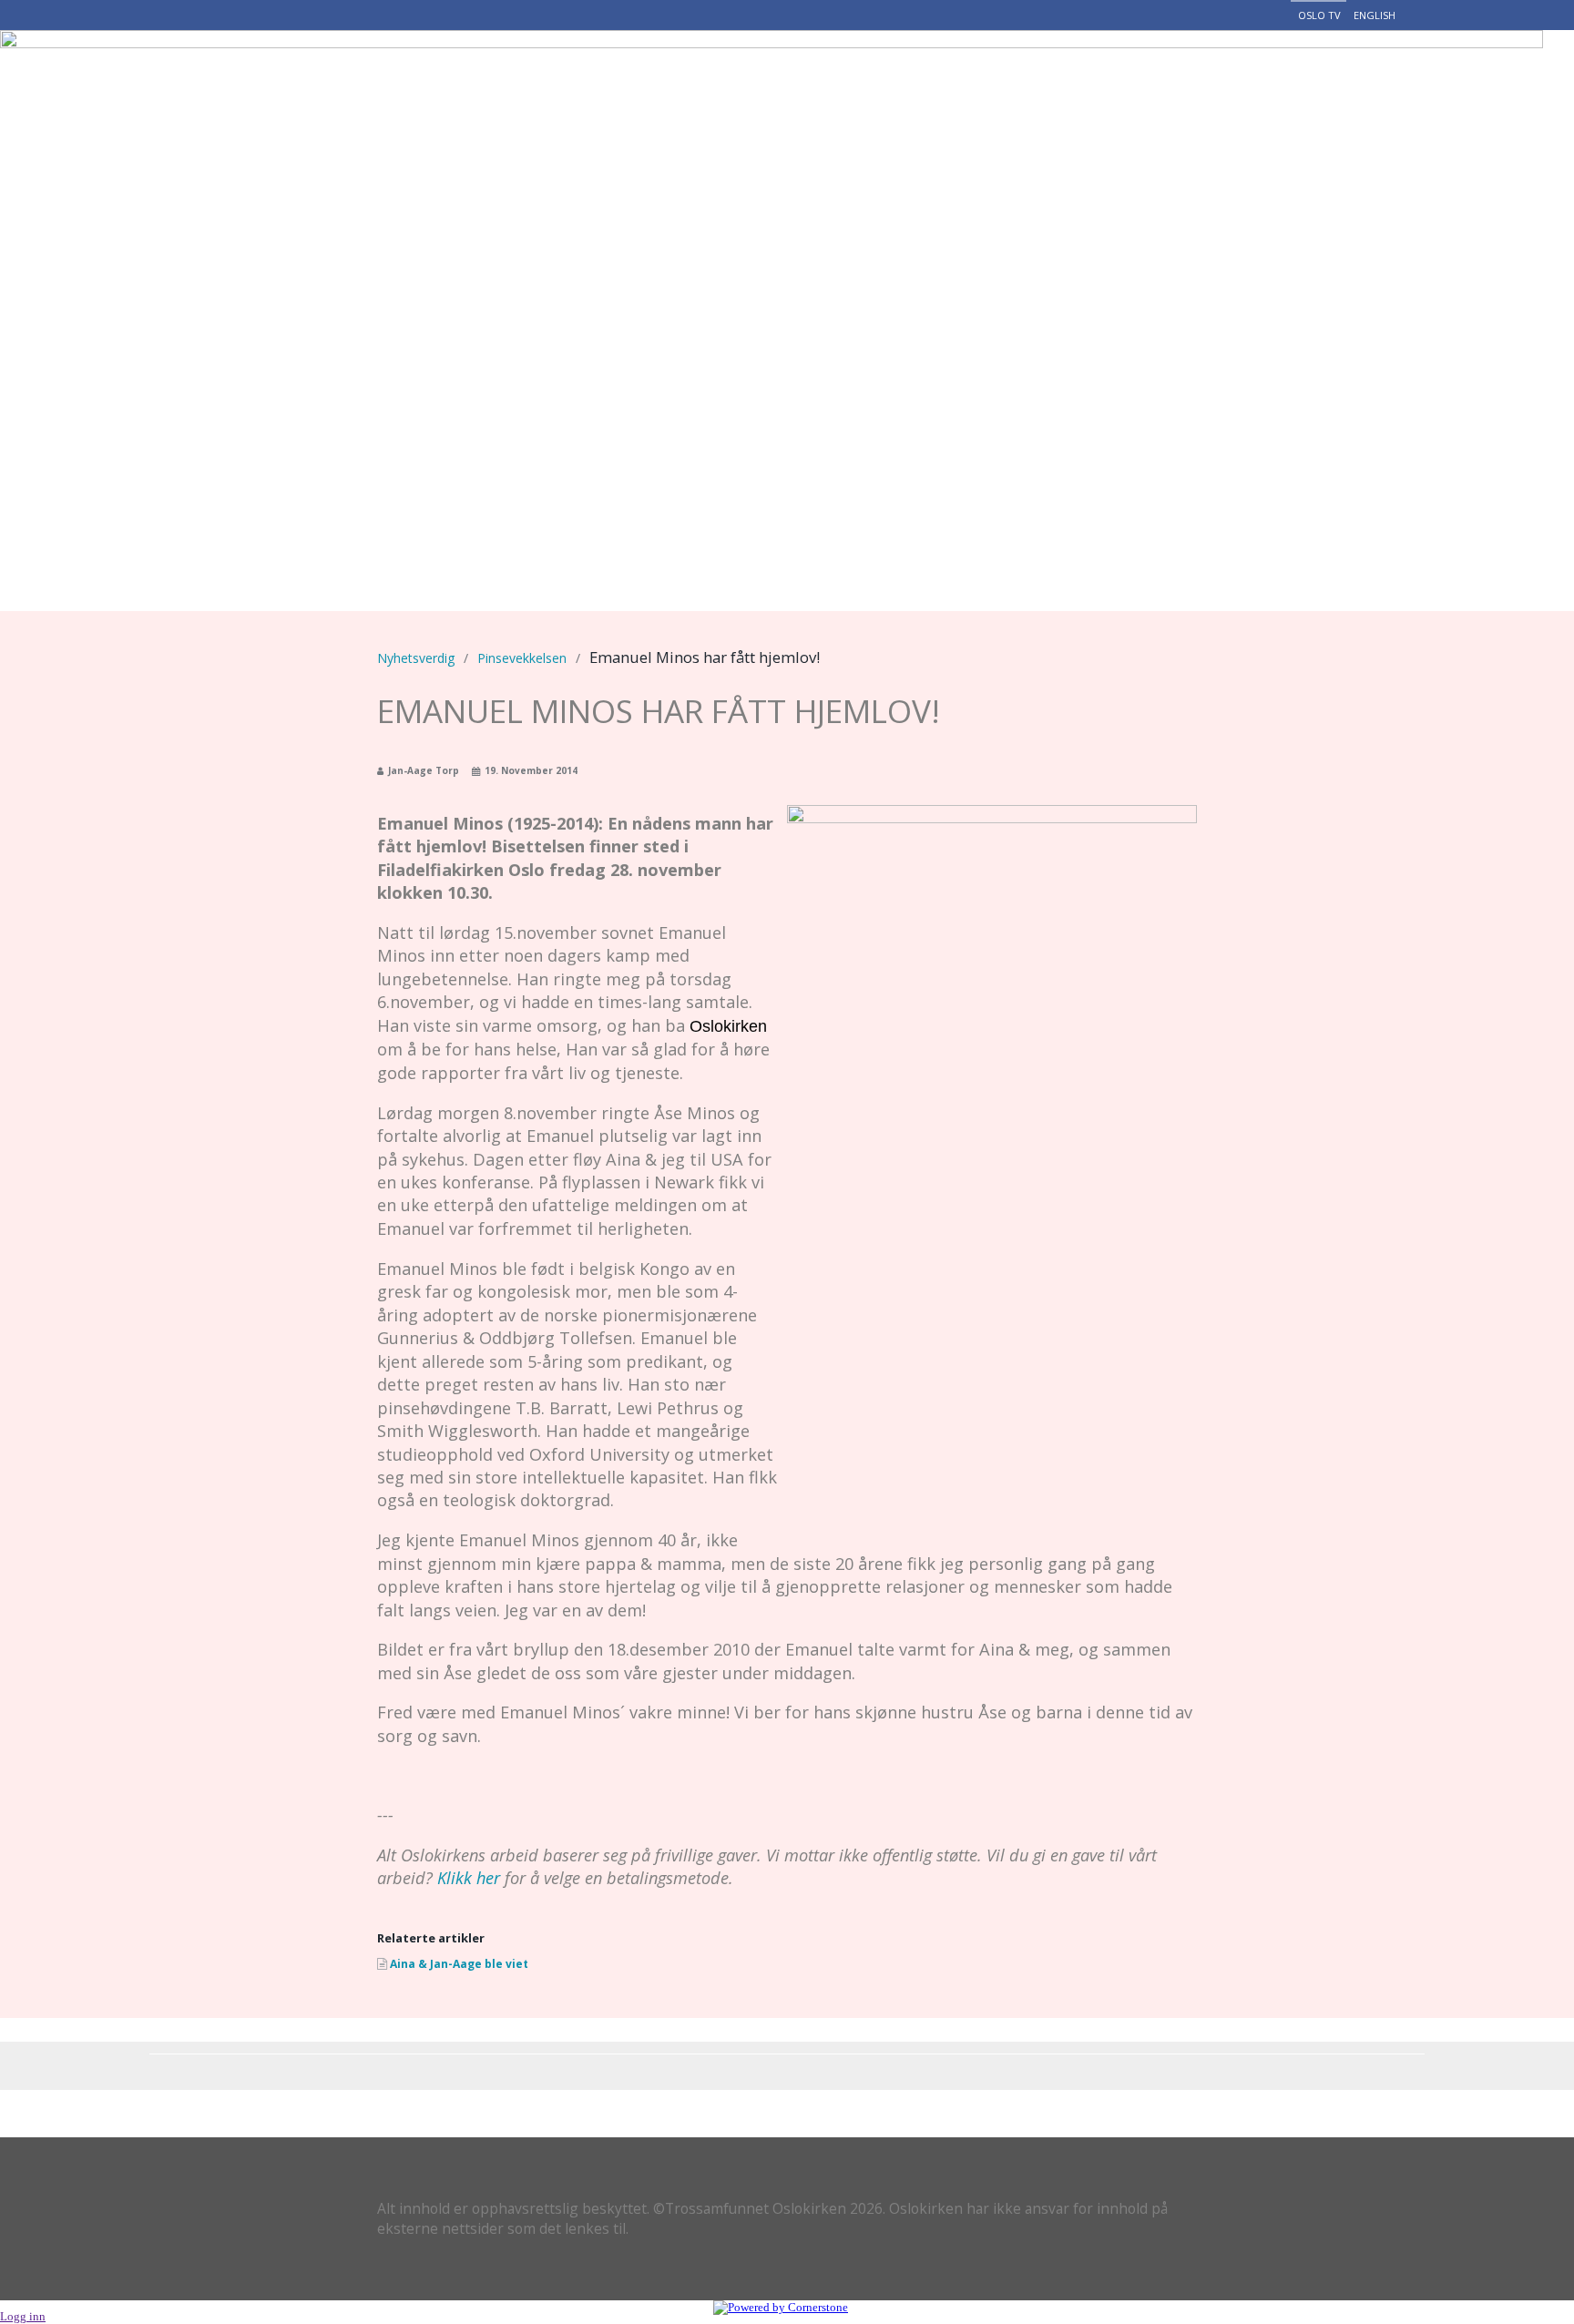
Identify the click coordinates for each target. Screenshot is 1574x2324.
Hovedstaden (1089, 77)
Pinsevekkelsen (522, 658)
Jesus (572, 77)
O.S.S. (650, 77)
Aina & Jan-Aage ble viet (459, 1964)
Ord (1192, 77)
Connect (1366, 77)
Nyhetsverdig (939, 77)
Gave (1267, 77)
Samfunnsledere (776, 77)
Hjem (499, 77)
